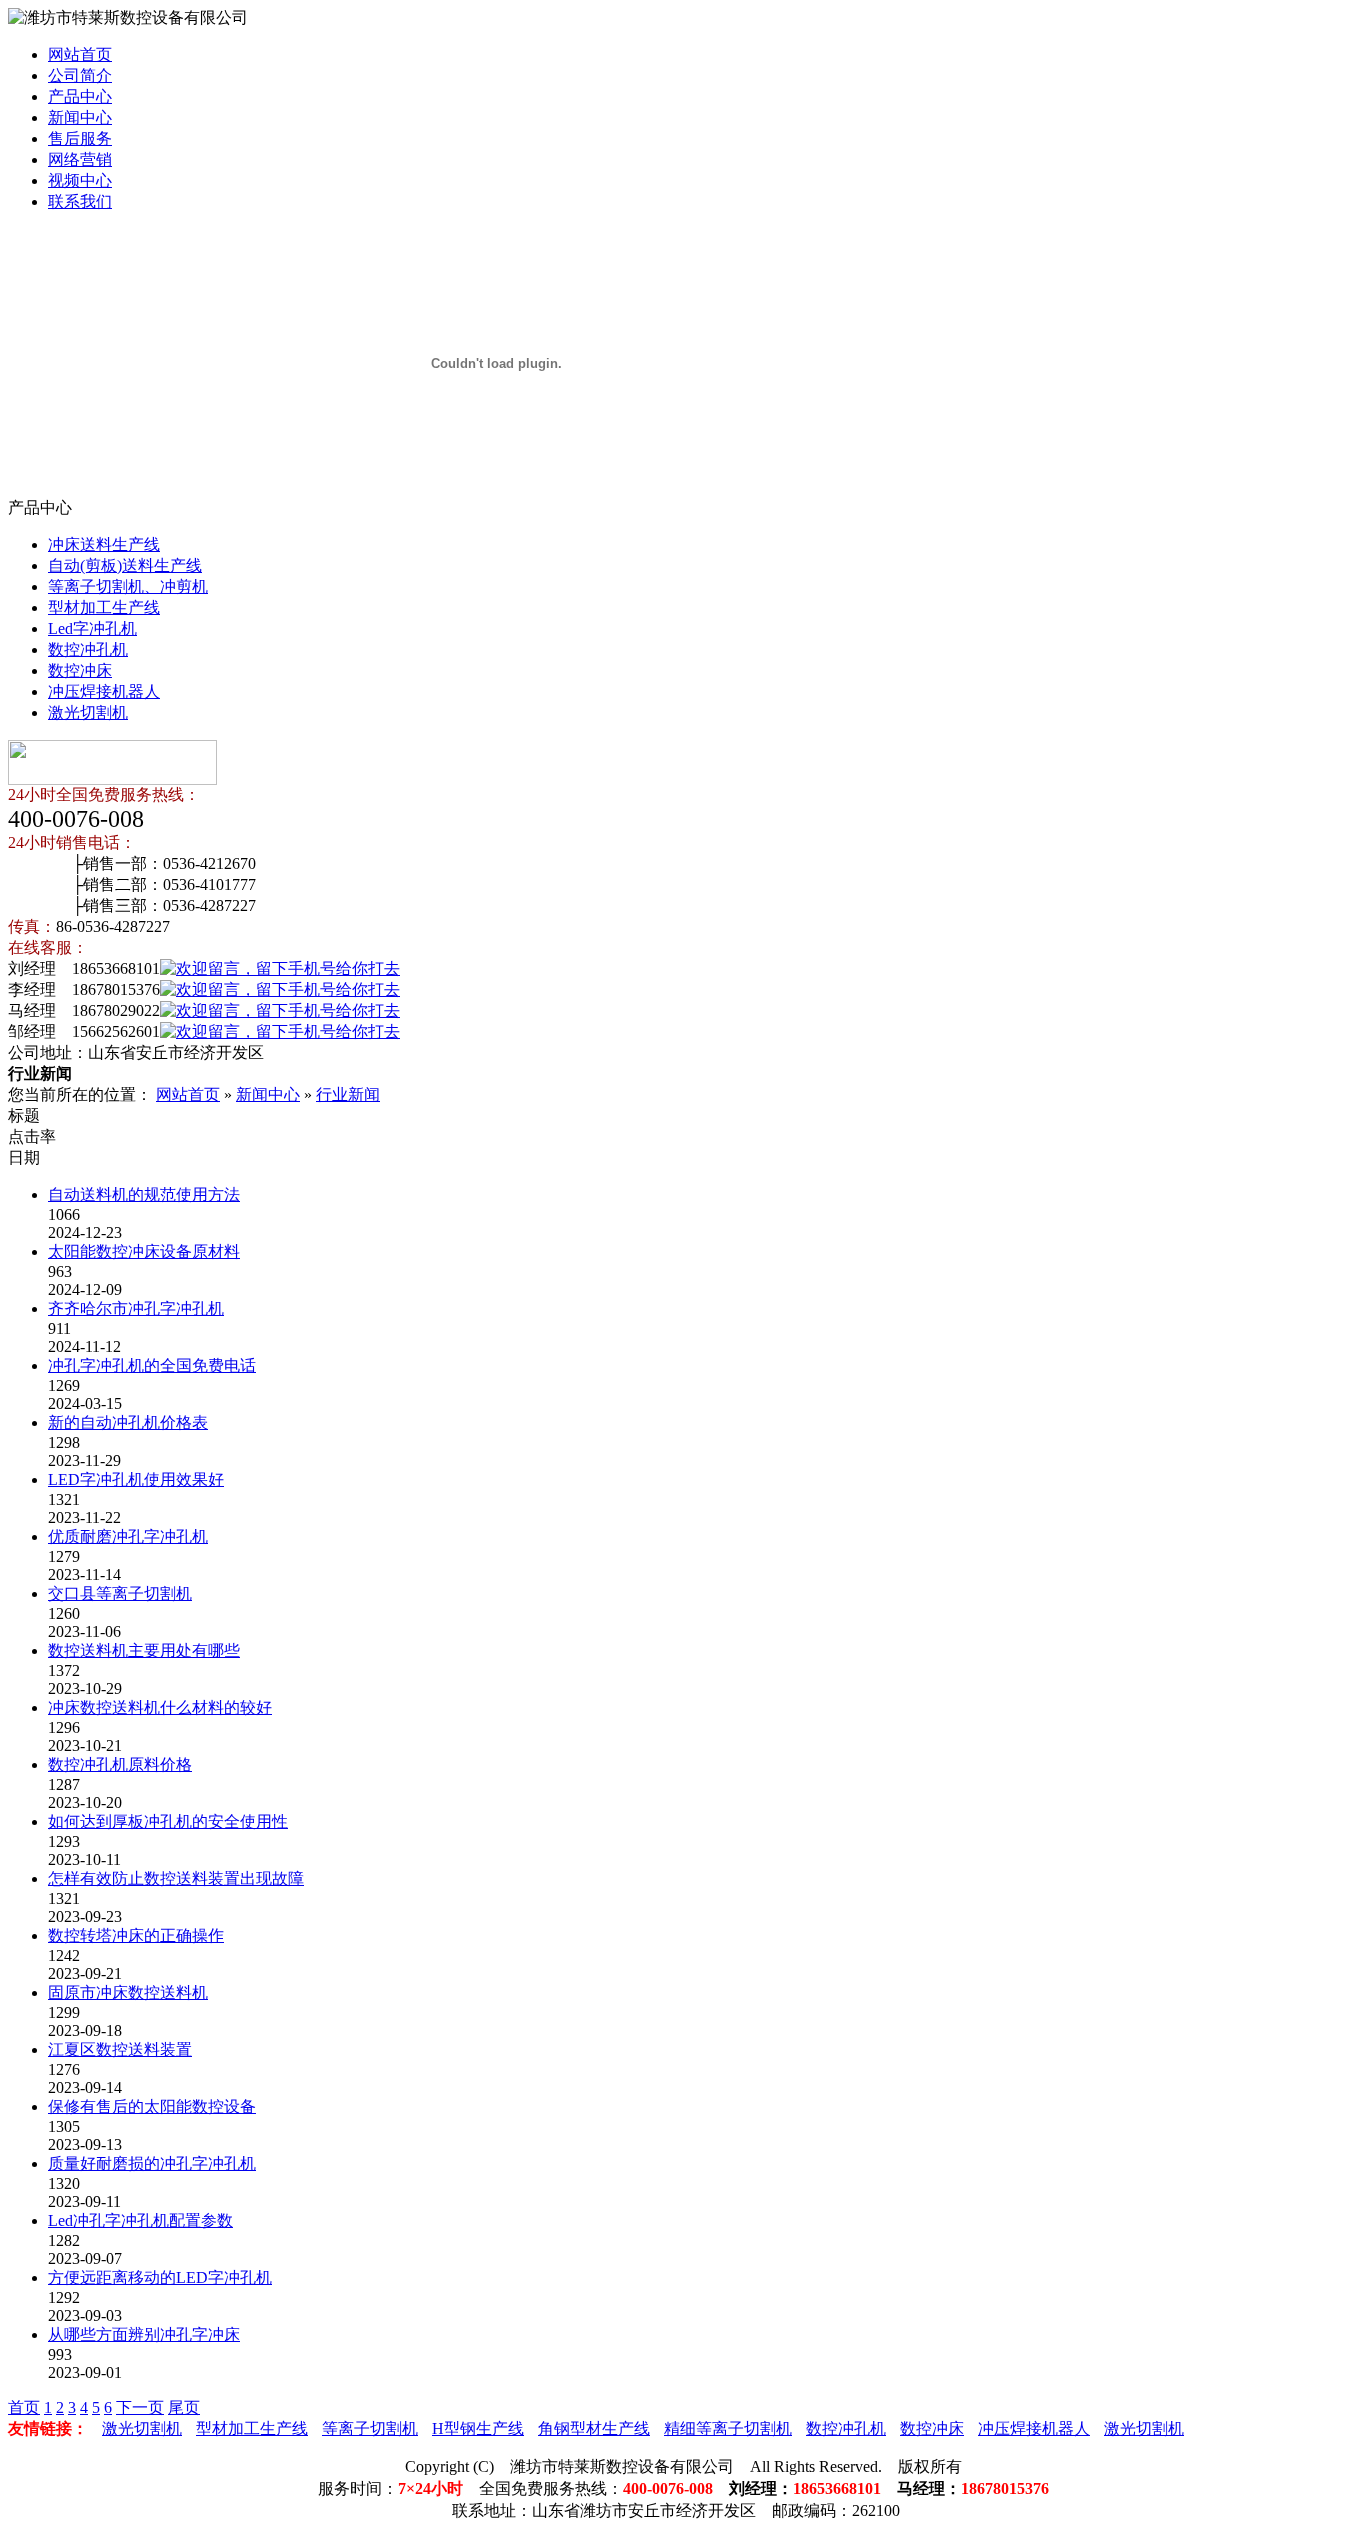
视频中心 (80, 180)
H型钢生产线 (478, 2428)
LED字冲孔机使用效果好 (136, 1479)
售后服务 (80, 138)
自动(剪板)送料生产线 (125, 565)
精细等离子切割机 (728, 2428)
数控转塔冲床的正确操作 (136, 1935)
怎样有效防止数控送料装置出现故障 (176, 1878)
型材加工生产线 (104, 607)
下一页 (140, 2407)
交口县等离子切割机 (120, 1593)
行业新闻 (348, 1094)
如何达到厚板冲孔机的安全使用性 (168, 1821)
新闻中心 (80, 117)
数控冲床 (80, 670)
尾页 (184, 2407)
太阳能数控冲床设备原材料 (144, 1251)
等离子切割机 (370, 2428)
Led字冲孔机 (92, 628)
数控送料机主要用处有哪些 (144, 1650)
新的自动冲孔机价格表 (128, 1422)
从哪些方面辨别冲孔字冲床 (144, 2334)
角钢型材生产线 (594, 2428)
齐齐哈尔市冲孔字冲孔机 (136, 1308)
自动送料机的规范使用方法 (144, 1194)
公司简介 (80, 75)
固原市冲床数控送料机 (128, 1992)
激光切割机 (88, 712)
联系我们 (80, 201)
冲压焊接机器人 (104, 691)
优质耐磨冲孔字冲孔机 (128, 1536)
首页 (24, 2407)
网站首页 (80, 54)
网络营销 (80, 159)
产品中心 (80, 96)
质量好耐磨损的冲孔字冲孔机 (152, 2163)
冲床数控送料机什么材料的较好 (160, 1707)
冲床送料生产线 (104, 544)
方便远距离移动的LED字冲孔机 (160, 2277)
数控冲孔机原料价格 (120, 1764)
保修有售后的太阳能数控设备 (152, 2106)
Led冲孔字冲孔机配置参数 (140, 2220)
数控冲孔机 (88, 649)
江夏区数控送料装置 (120, 2049)
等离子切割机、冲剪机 (128, 586)
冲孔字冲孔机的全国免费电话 (152, 1365)
